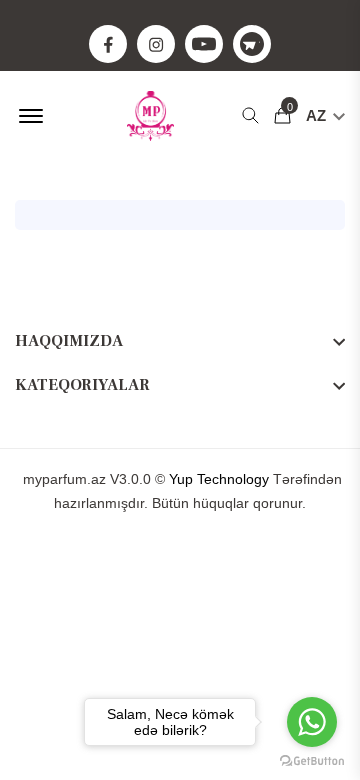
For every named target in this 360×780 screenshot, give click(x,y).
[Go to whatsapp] (312, 722)
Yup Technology (219, 479)
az (318, 115)
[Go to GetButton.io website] (312, 760)
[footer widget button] (180, 341)
